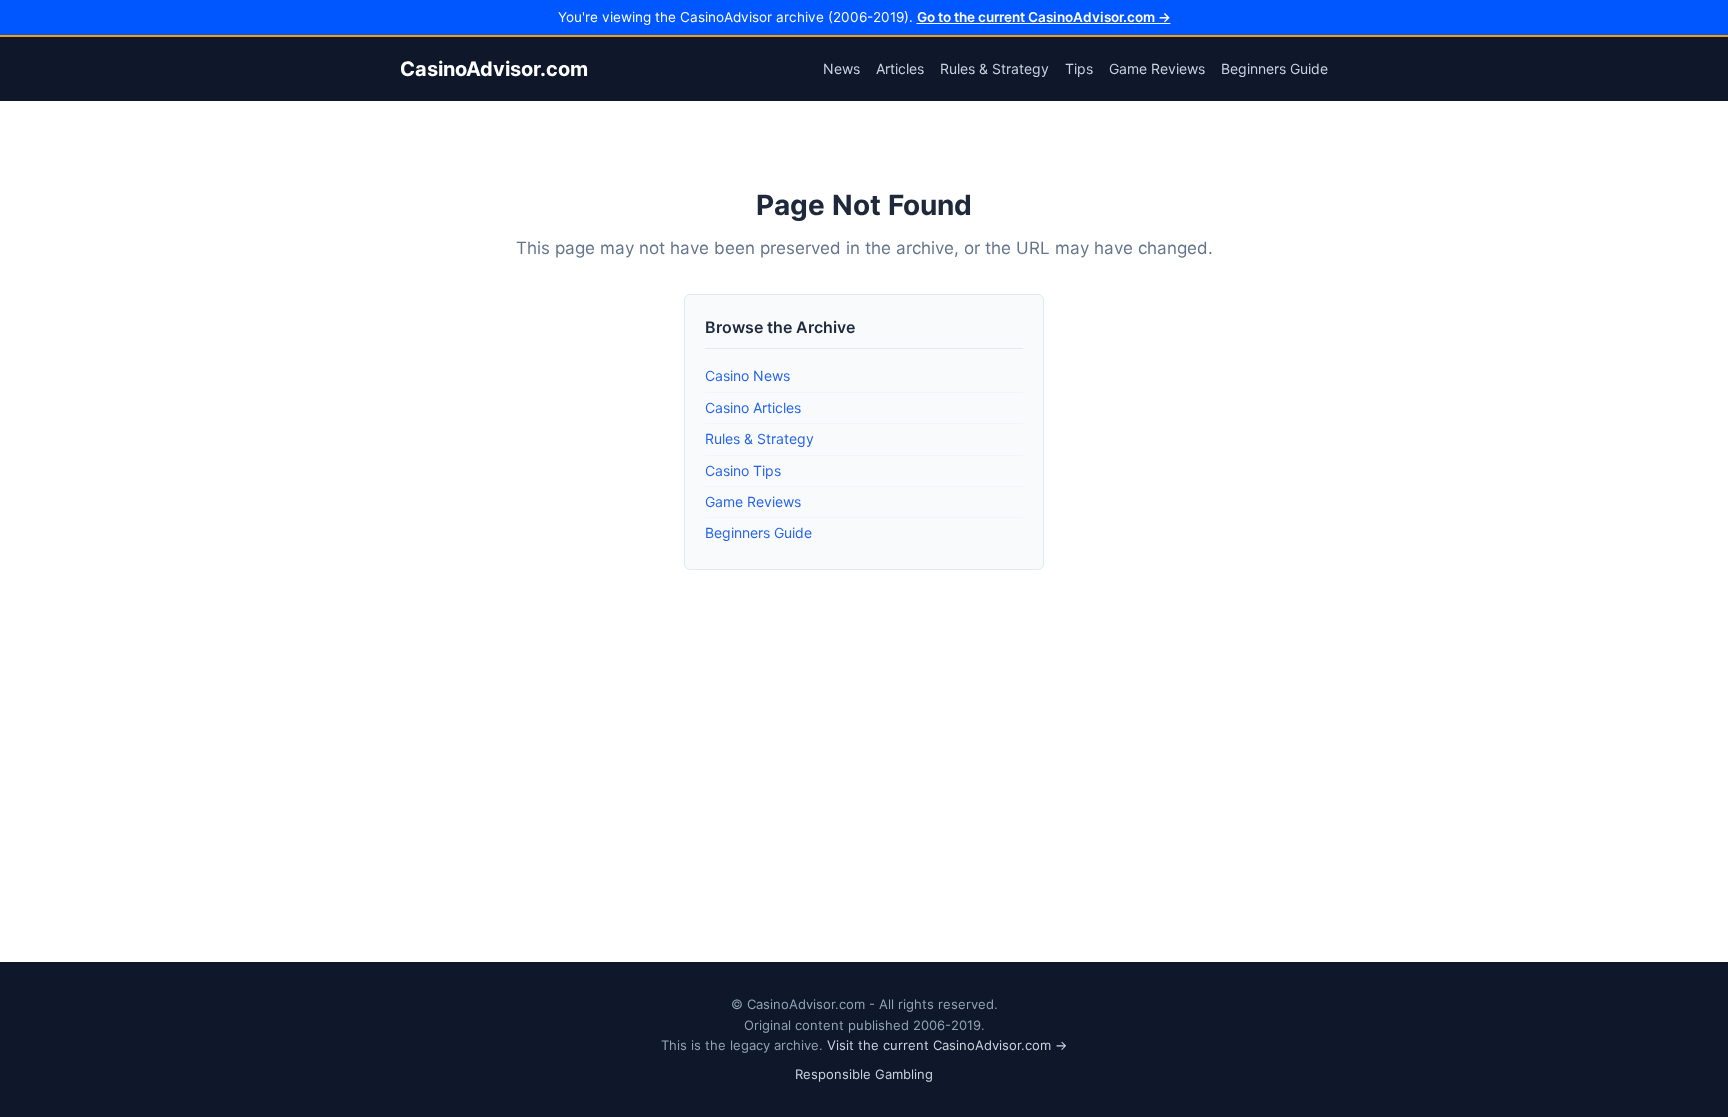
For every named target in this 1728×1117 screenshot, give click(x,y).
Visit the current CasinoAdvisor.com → (947, 1045)
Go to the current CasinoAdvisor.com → (1044, 17)
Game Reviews (1157, 68)
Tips (1079, 68)
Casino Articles (753, 407)
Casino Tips (743, 470)
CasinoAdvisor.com (494, 69)
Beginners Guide (1274, 68)
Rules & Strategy (994, 68)
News (841, 68)
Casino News (747, 375)
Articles (900, 68)
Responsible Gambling (864, 1074)
